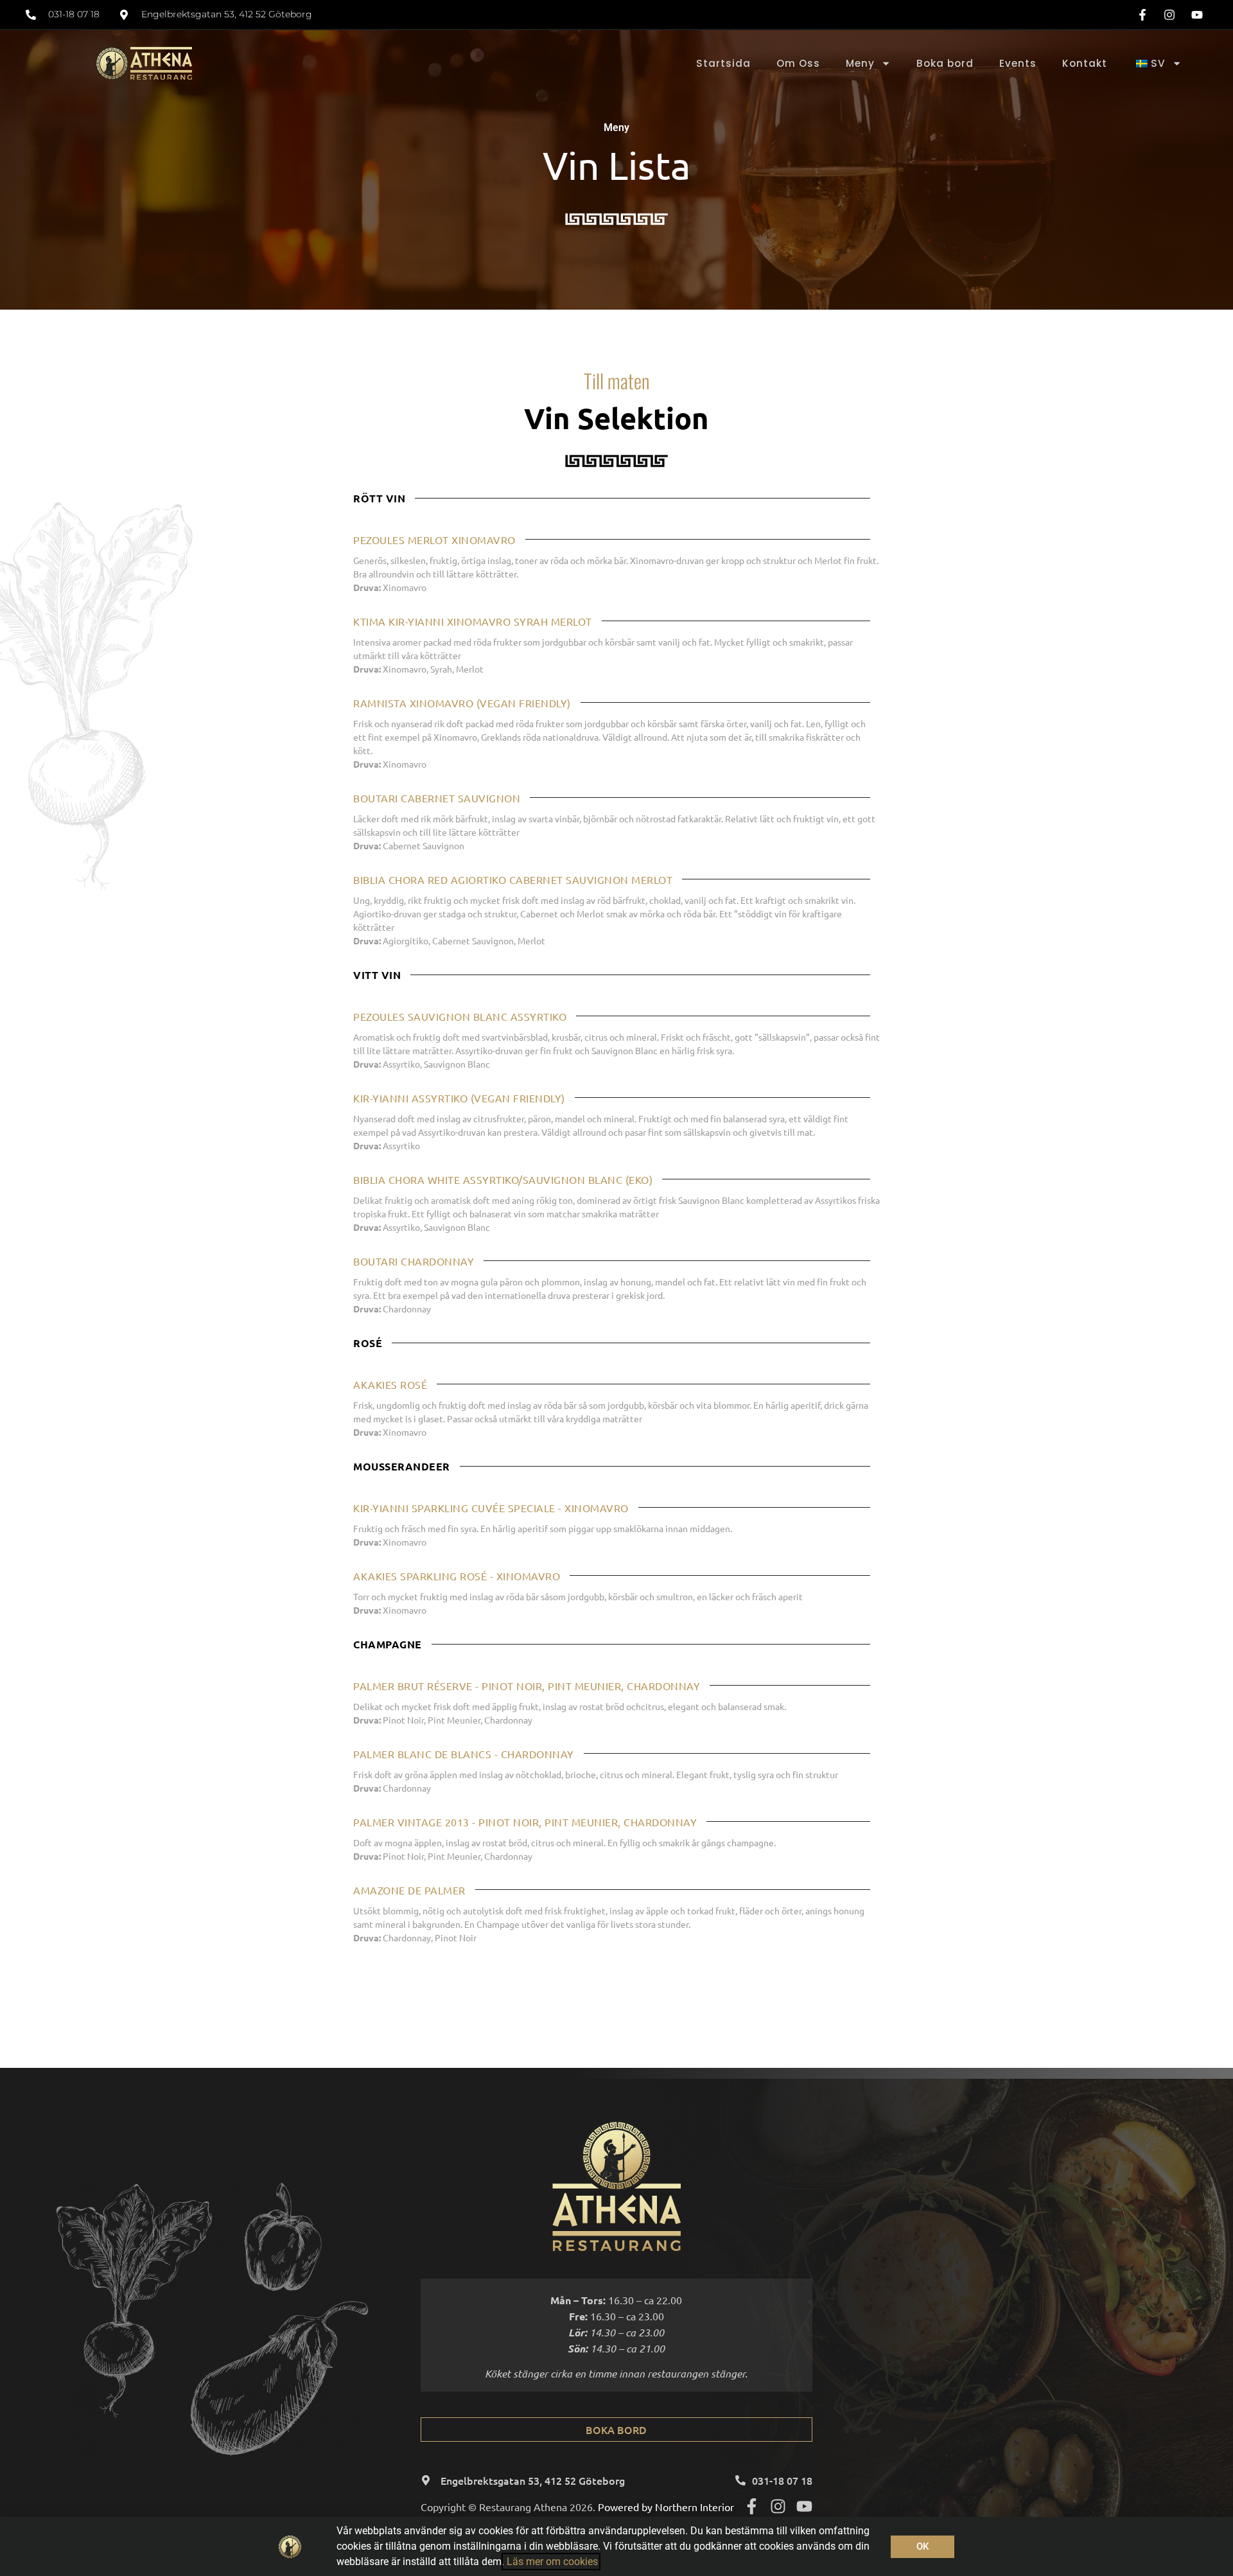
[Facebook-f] (752, 2506)
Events (1018, 63)
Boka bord (945, 63)
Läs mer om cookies (551, 2562)
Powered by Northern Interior (666, 2507)
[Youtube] (804, 2506)
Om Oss (798, 63)
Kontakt (1085, 63)
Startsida (723, 63)
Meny (860, 63)
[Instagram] (778, 2506)
